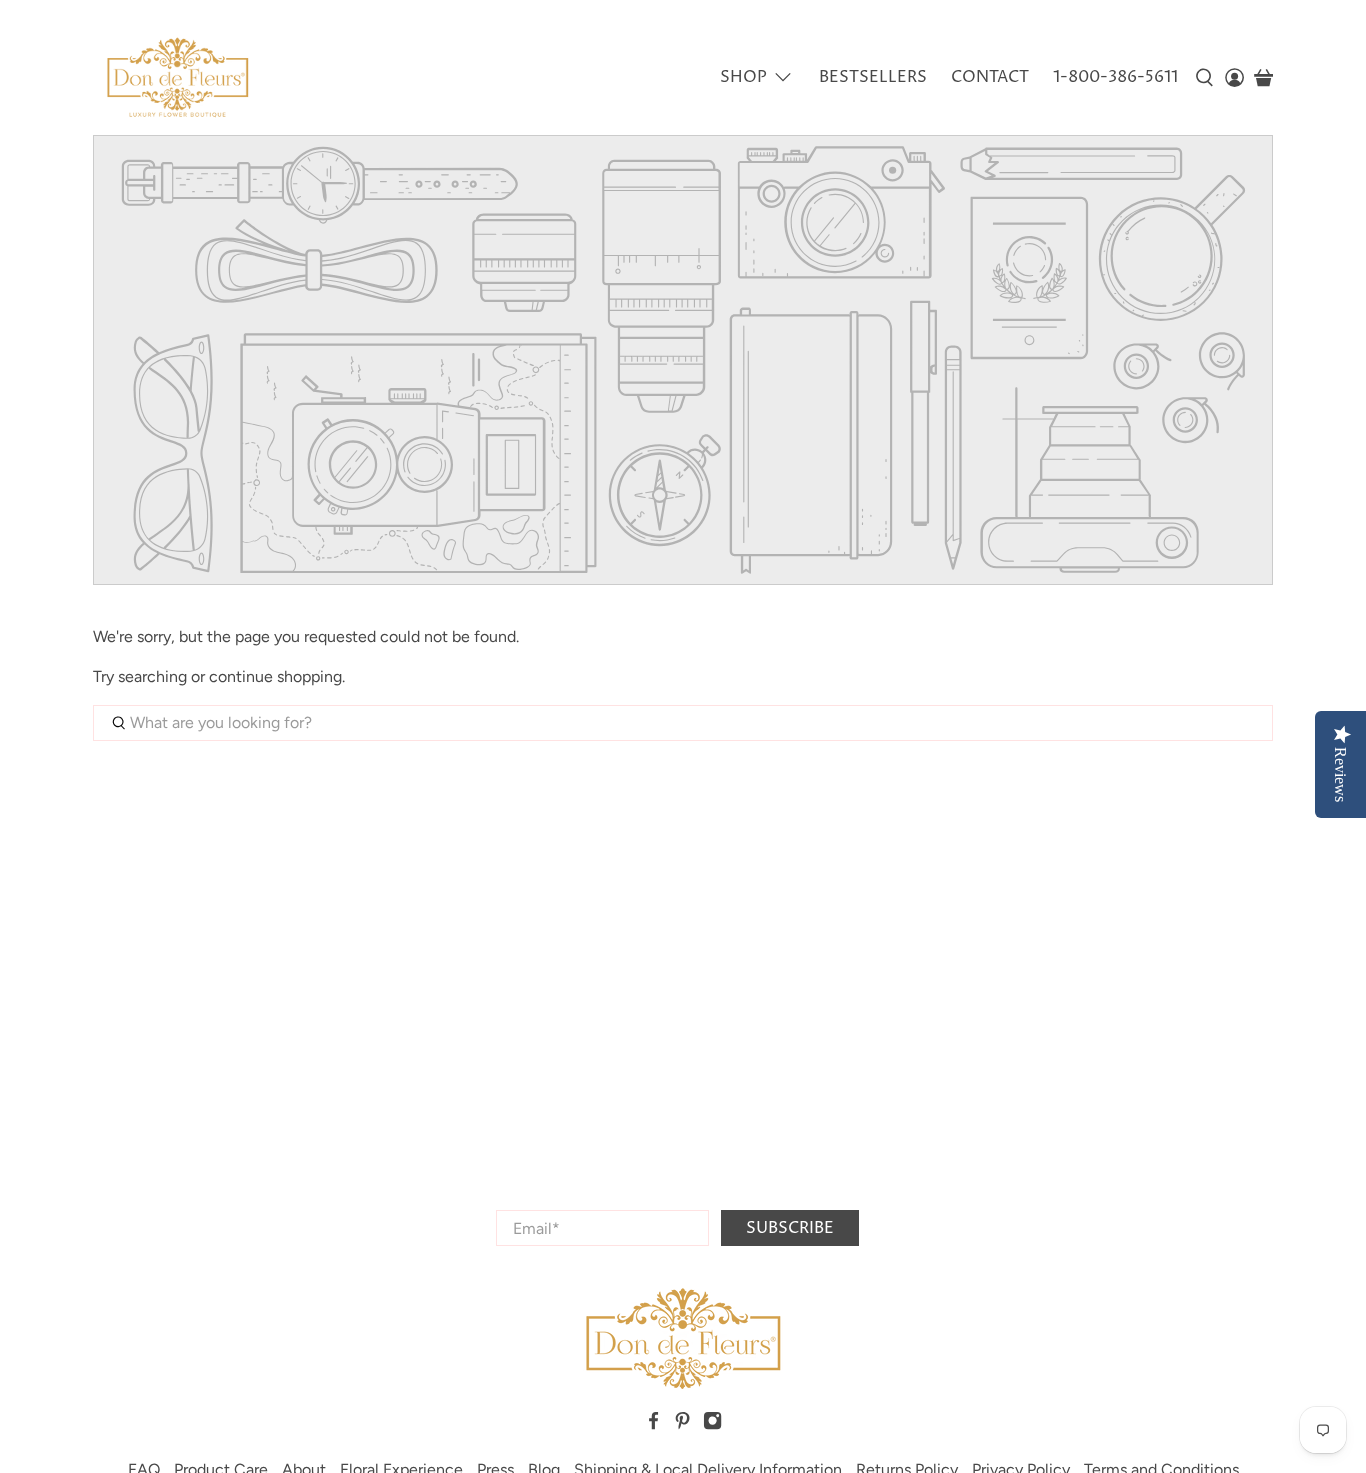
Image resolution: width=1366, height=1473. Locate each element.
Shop (743, 77)
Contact (990, 77)
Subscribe (790, 1228)
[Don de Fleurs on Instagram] (712, 1425)
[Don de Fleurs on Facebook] (653, 1425)
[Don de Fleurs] (177, 77)
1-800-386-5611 (1115, 77)
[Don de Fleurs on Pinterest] (682, 1425)
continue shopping (275, 676)
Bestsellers (873, 77)
